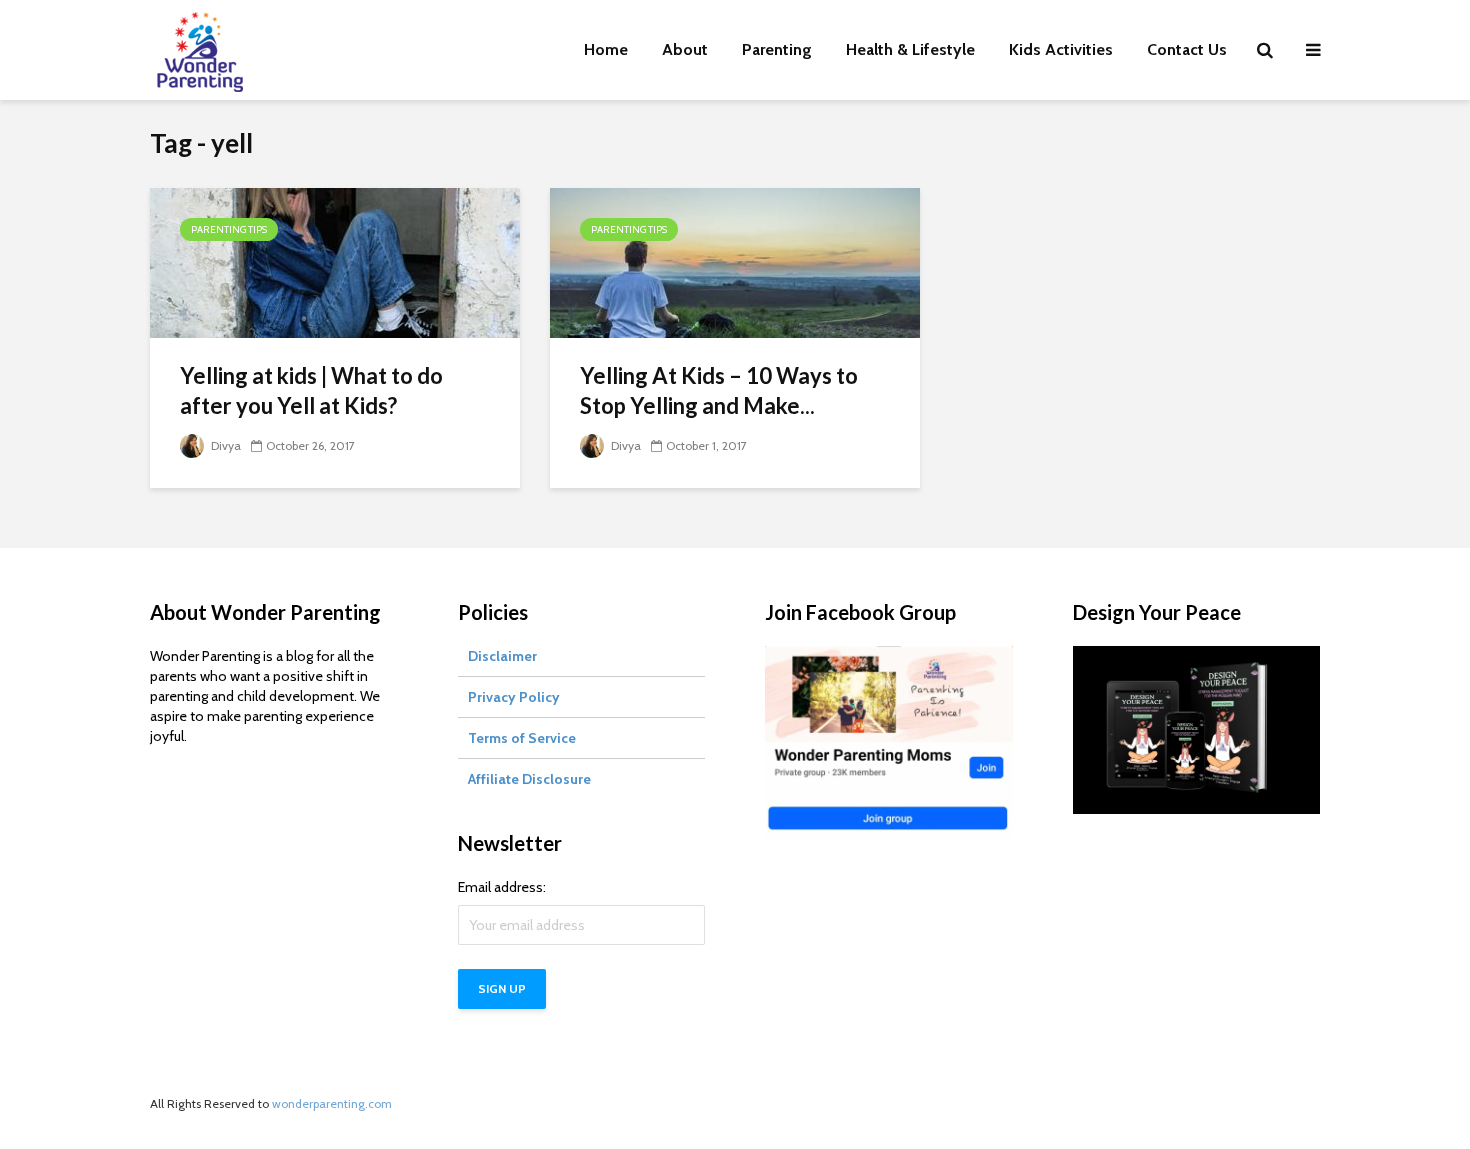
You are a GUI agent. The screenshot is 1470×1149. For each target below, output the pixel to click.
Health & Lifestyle (910, 49)
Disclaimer (502, 656)
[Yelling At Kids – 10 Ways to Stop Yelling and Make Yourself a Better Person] (735, 261)
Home (606, 49)
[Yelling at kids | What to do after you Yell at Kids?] (335, 261)
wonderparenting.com (332, 1103)
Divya (224, 445)
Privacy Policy (514, 697)
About (685, 49)
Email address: (502, 887)
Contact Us (1187, 49)
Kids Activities (1061, 49)
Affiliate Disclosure (529, 779)
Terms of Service (522, 738)
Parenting (777, 49)
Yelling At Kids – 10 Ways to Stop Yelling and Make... (719, 390)
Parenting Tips (229, 229)
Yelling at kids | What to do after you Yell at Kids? (311, 390)
